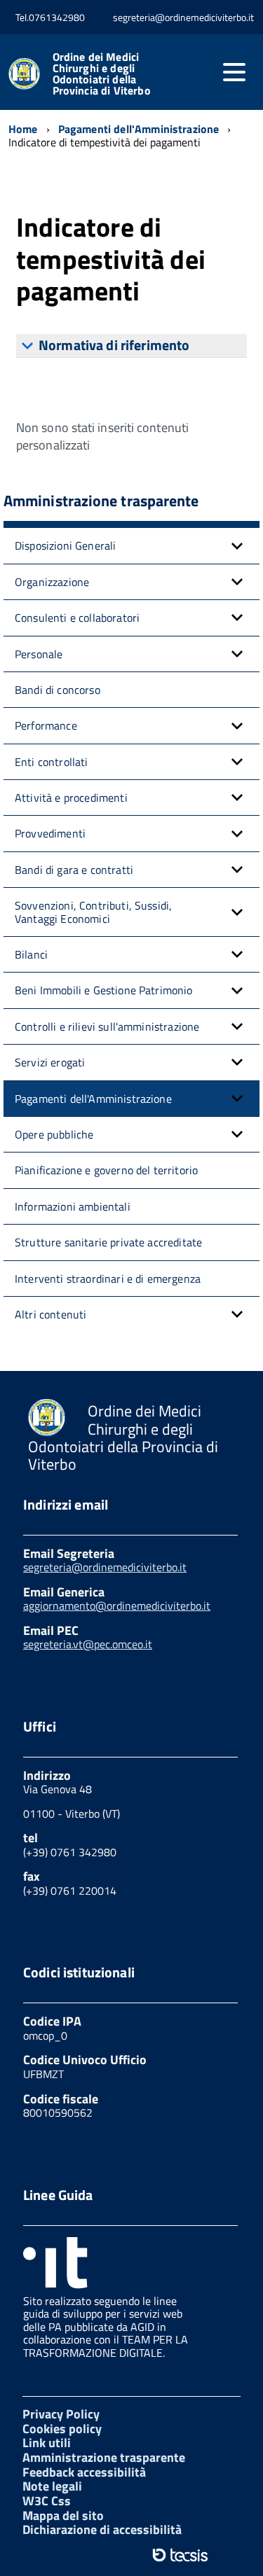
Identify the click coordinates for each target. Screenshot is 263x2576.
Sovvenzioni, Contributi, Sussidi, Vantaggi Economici (93, 912)
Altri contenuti (50, 1314)
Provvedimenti (50, 833)
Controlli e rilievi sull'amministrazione (107, 1026)
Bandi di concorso (58, 690)
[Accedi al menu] (234, 72)
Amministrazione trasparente (104, 2457)
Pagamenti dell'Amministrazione (93, 1099)
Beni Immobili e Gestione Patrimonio (104, 990)
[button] (237, 545)
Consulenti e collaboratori (77, 618)
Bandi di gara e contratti (74, 870)
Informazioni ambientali (73, 1206)
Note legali (52, 2486)
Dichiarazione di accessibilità (102, 2529)
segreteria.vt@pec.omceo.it (88, 1644)
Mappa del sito (63, 2515)
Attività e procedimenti (71, 798)
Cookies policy (62, 2429)
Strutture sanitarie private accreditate (108, 1242)
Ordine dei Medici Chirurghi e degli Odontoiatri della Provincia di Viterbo (102, 74)
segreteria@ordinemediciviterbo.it (105, 1567)
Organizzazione (52, 582)
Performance (46, 725)
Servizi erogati (50, 1062)
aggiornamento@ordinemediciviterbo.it (117, 1606)
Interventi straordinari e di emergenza (108, 1279)
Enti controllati (52, 762)
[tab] (131, 346)
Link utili (47, 2443)
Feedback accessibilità (84, 2472)
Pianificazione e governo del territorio (106, 1170)
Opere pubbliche (54, 1134)
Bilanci (31, 954)
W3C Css (47, 2501)
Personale (39, 654)
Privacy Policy (61, 2414)
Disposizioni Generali (65, 545)
